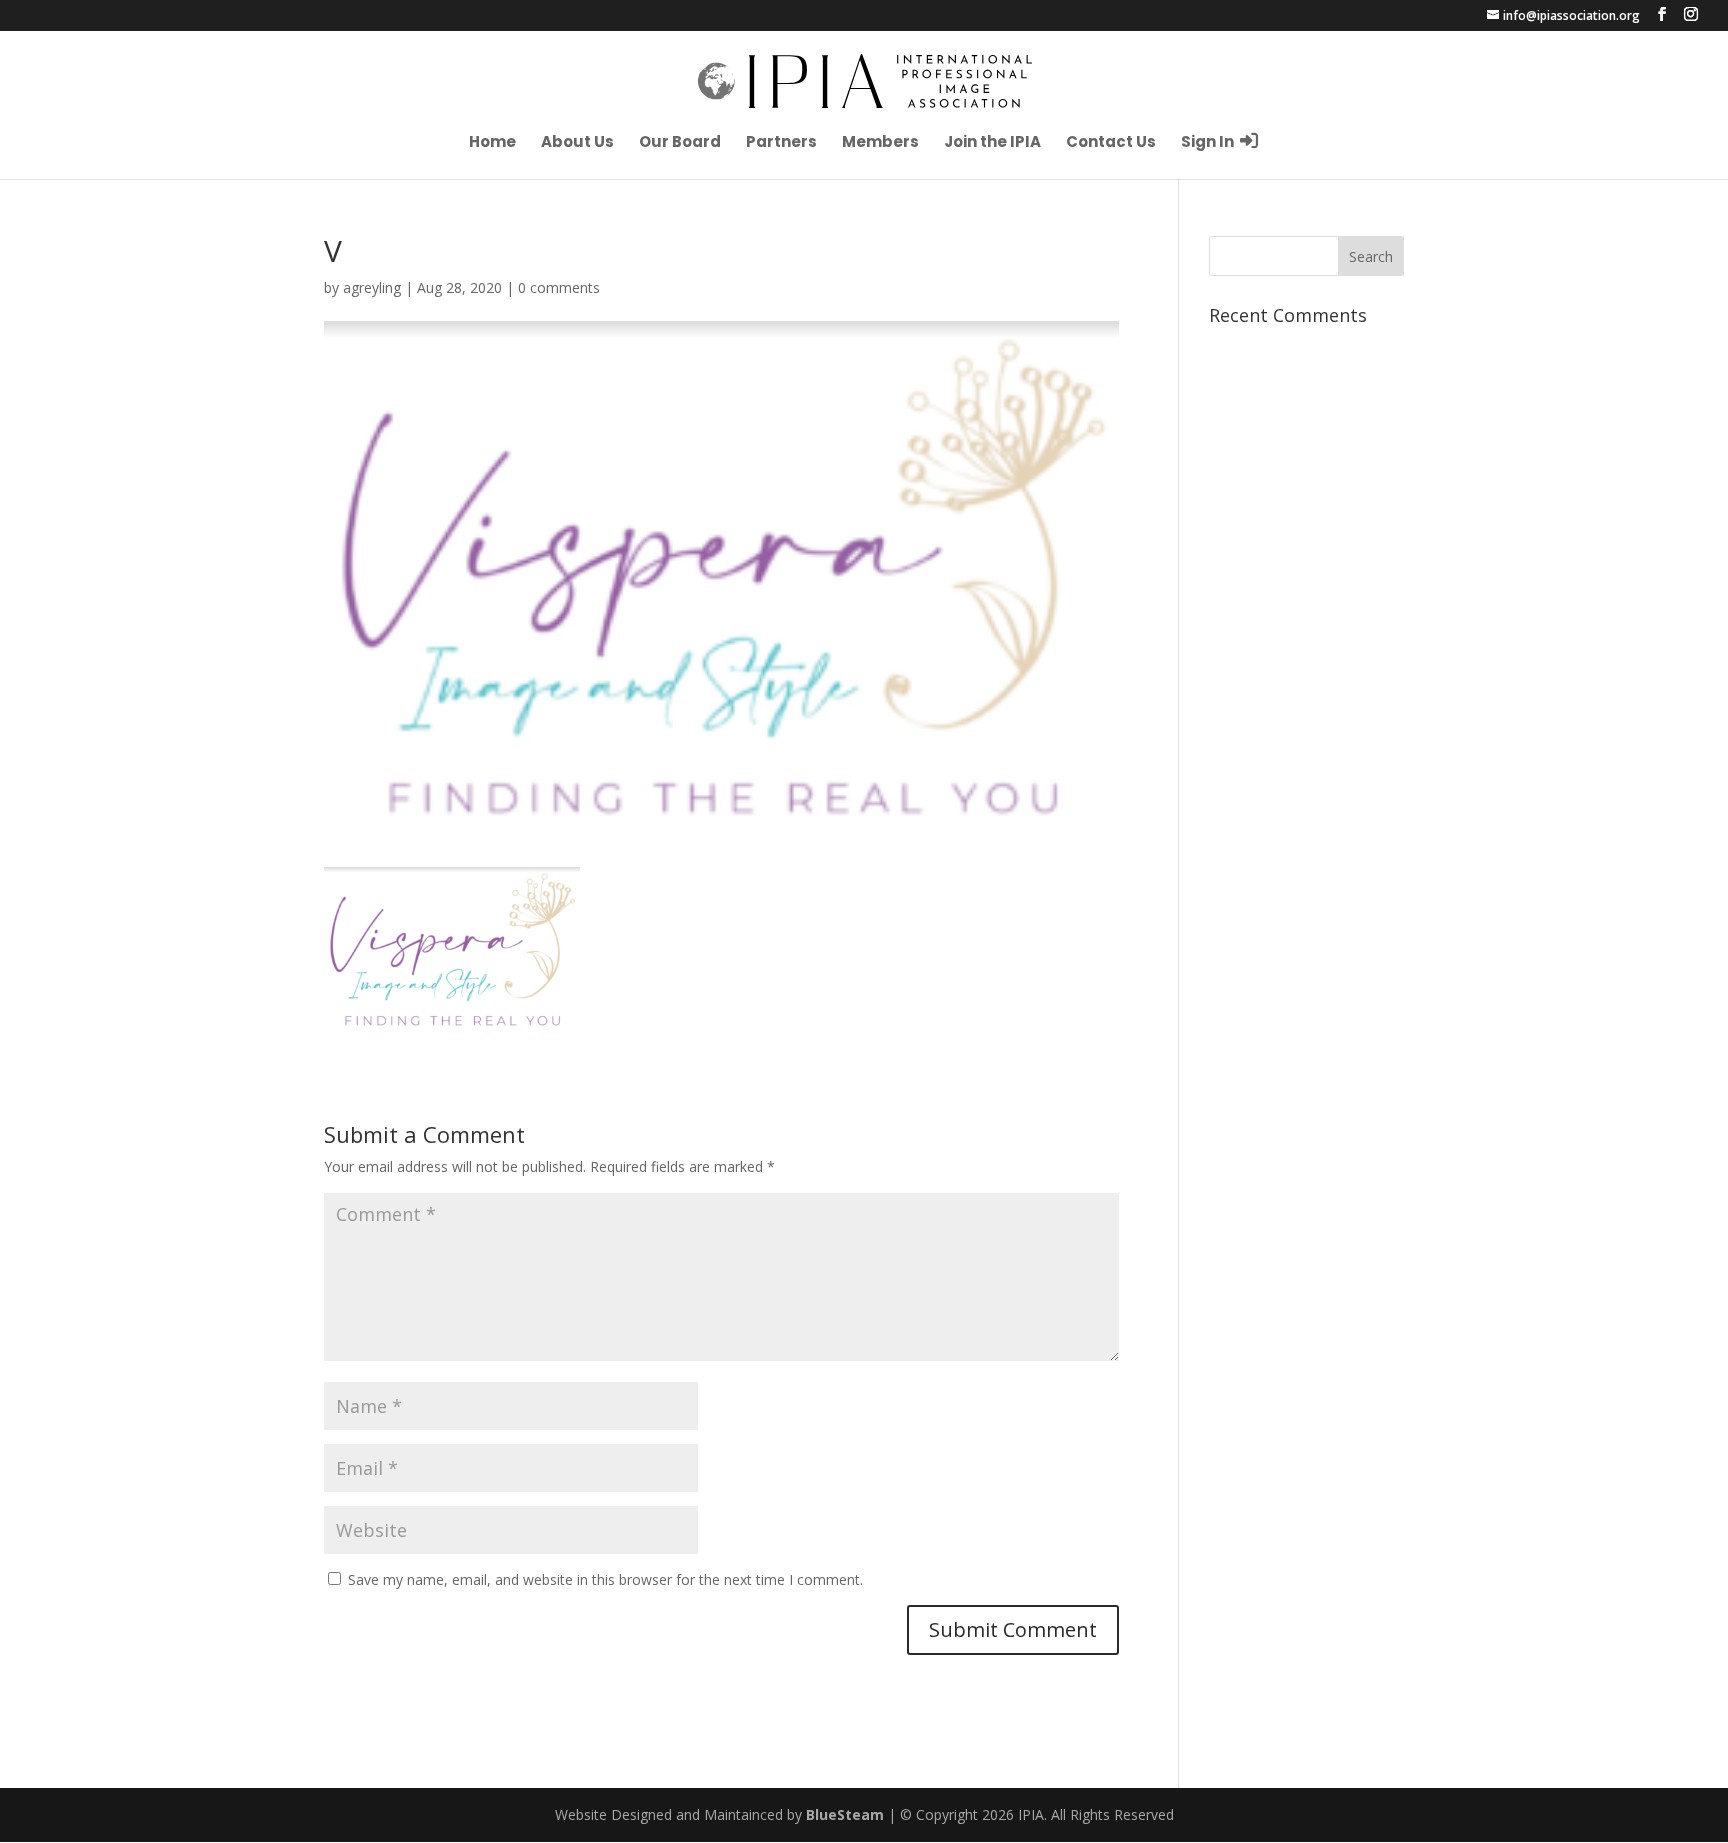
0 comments (559, 287)
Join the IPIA (992, 143)
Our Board (680, 143)
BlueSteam (845, 1814)
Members (880, 143)
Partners (781, 143)
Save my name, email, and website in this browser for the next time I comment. (605, 1579)
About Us (577, 143)
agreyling (372, 287)
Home (492, 143)
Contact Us (1111, 143)
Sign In (1209, 141)
